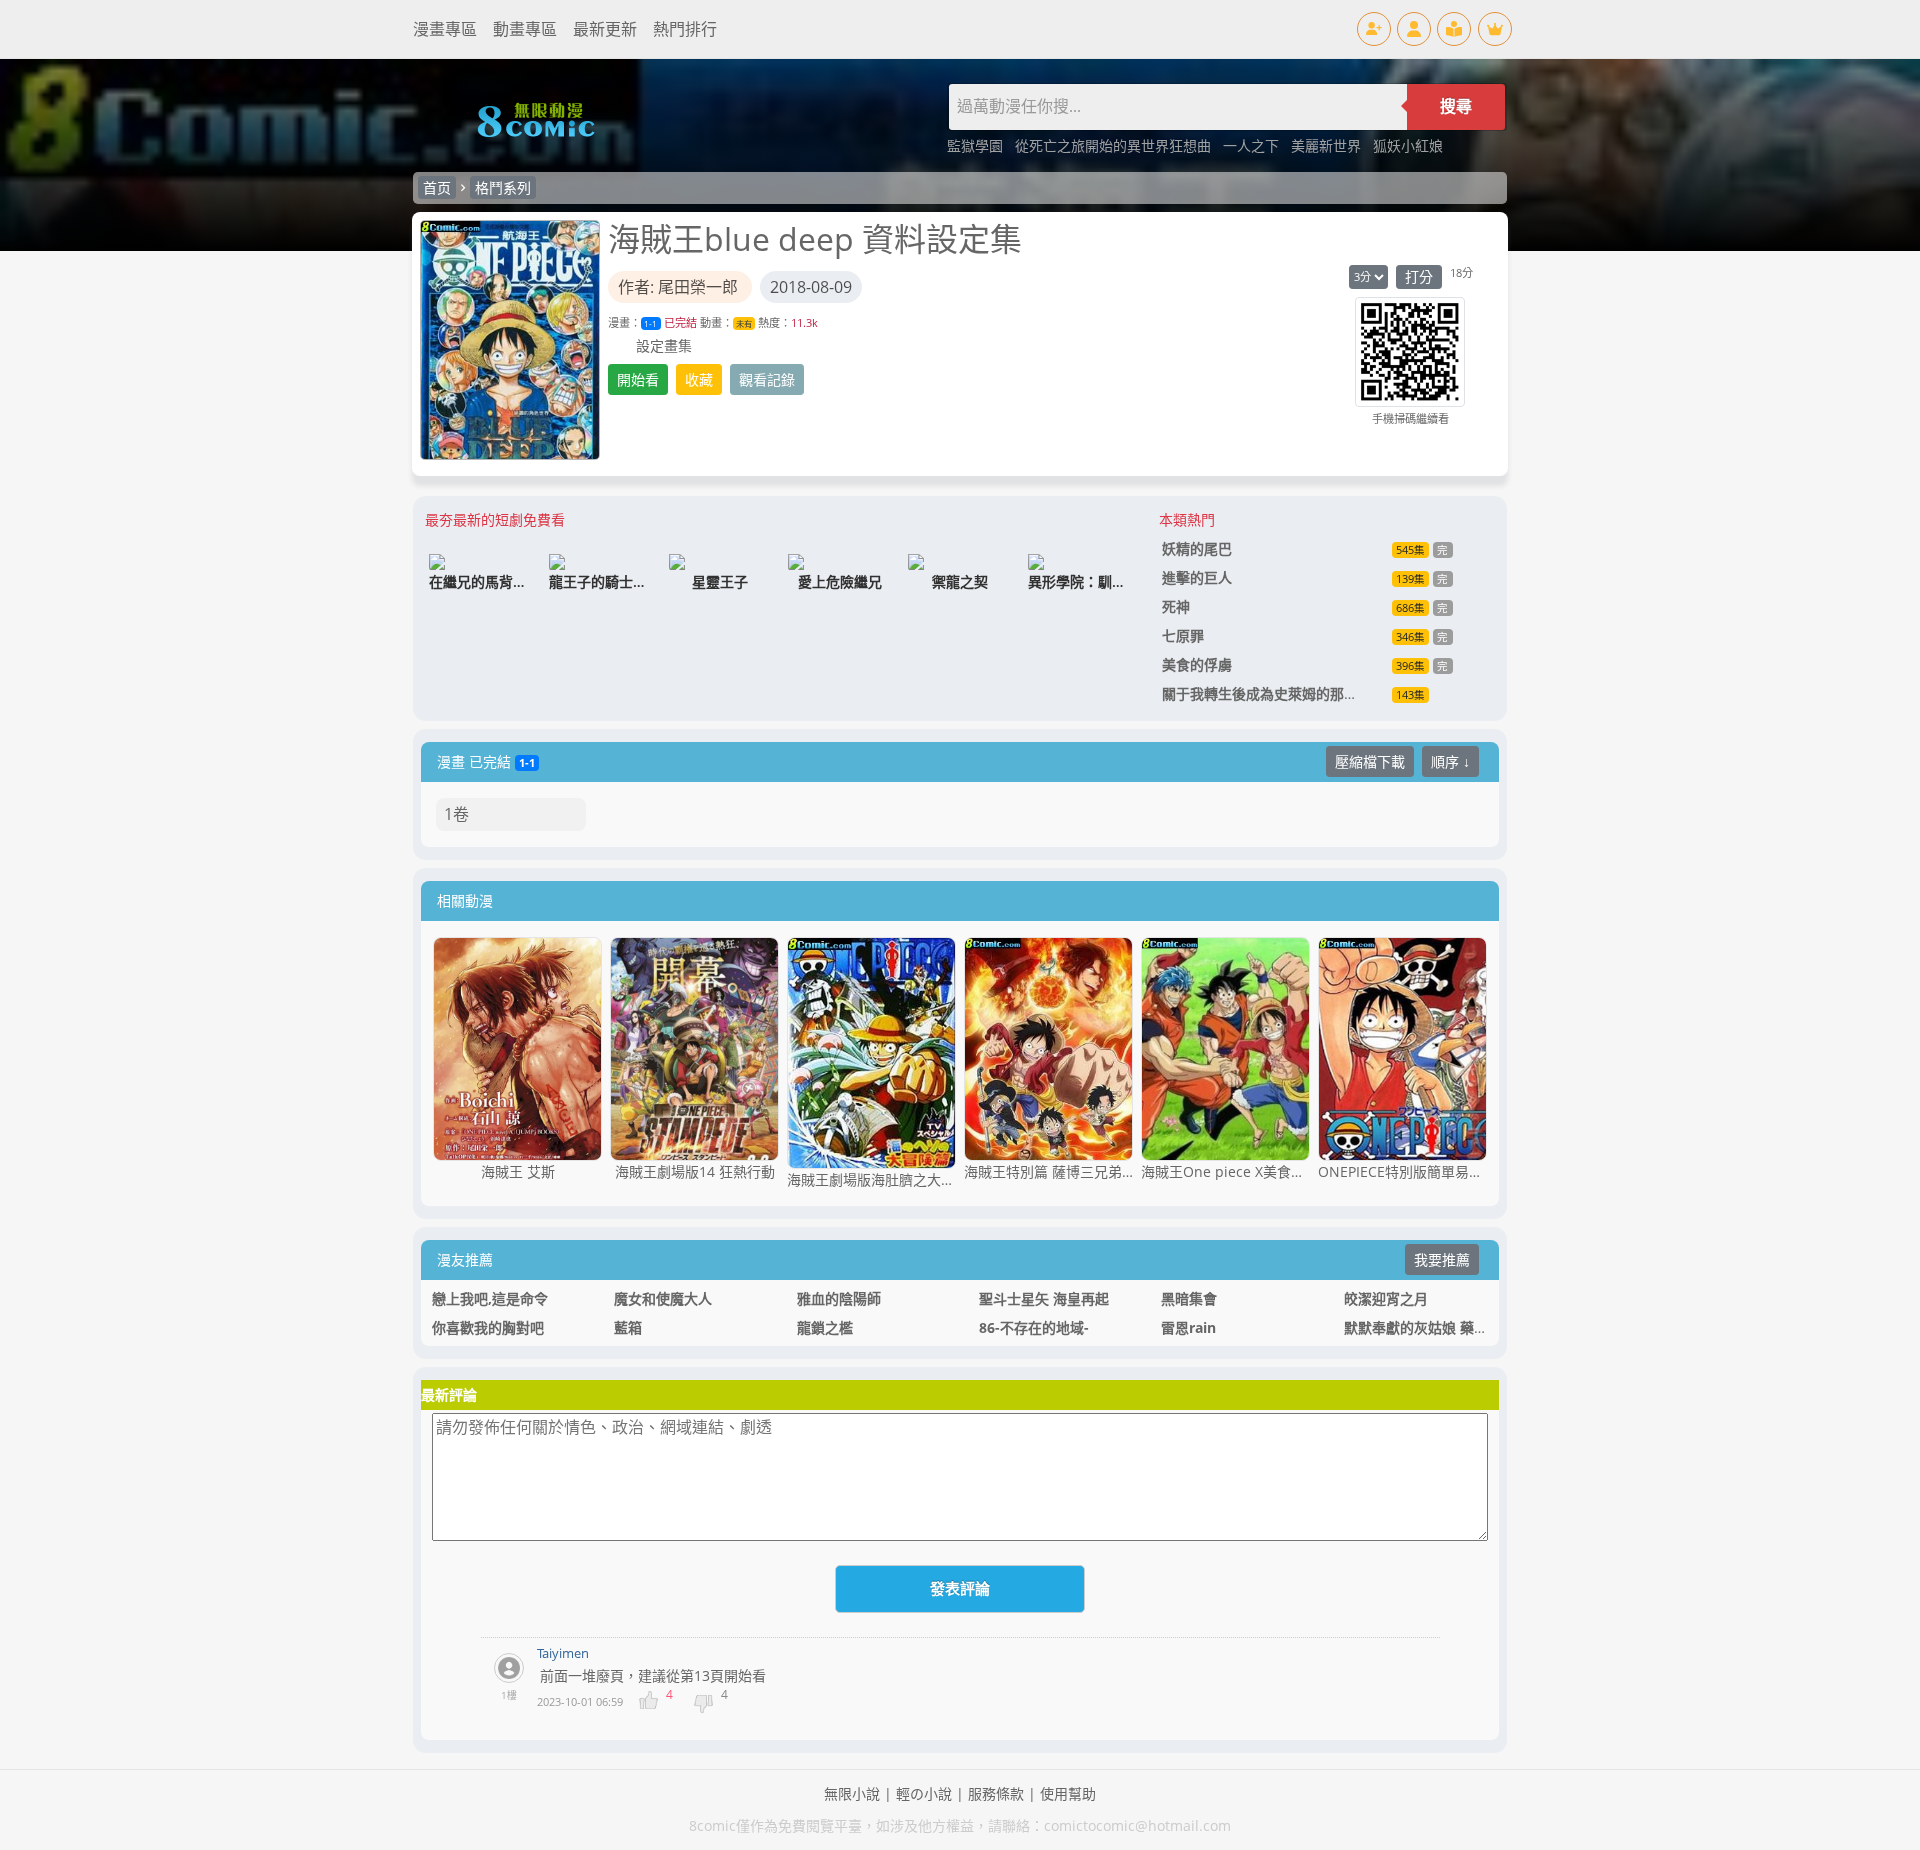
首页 (437, 187)
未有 (744, 323)
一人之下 (1253, 145)
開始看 (638, 379)
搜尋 (1456, 106)
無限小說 (852, 1793)
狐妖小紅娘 (1408, 145)
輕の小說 (924, 1793)
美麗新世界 (1328, 145)
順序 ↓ (1450, 761)
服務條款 (996, 1793)
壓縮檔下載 (1370, 761)
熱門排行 (685, 29)
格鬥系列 (503, 187)
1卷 (456, 814)
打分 (1419, 276)
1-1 (650, 323)
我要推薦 (1442, 1259)
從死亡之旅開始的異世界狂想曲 (1115, 145)
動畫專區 (525, 29)
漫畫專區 (445, 29)
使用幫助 (1068, 1793)
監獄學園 (977, 145)
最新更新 (605, 29)
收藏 (699, 379)
